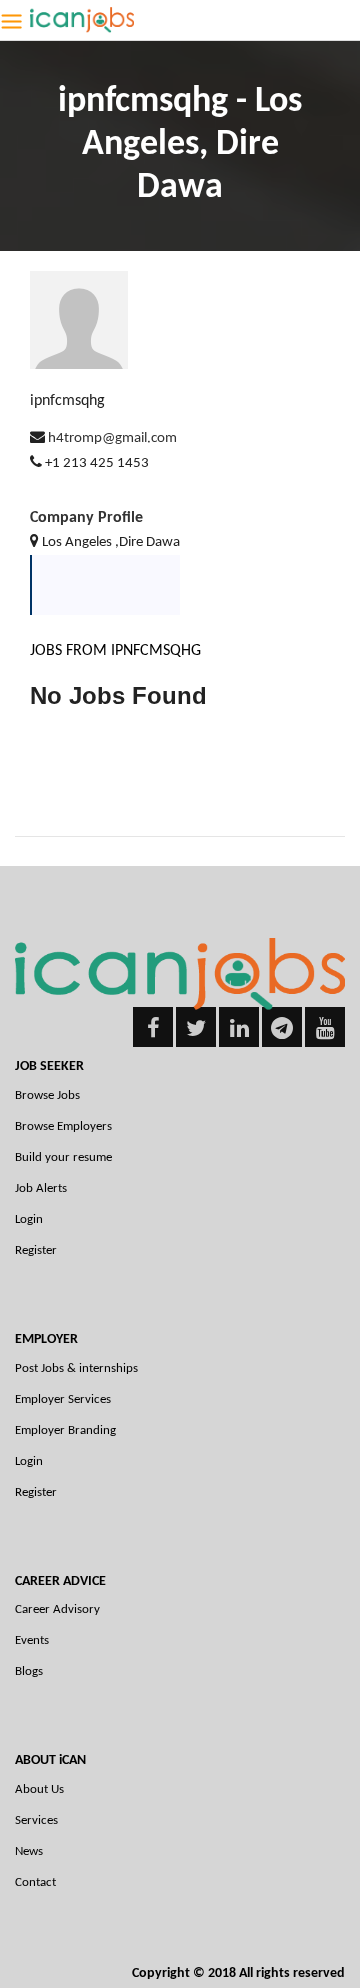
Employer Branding (65, 1430)
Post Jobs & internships (76, 1368)
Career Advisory (57, 1609)
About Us (39, 1789)
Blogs (29, 1671)
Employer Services (63, 1399)
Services (36, 1820)
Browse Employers (63, 1126)
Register (36, 1250)
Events (32, 1640)
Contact (35, 1882)
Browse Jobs (47, 1095)
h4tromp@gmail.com (112, 438)
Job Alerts (41, 1188)
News (29, 1851)
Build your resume (63, 1157)
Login (29, 1219)
